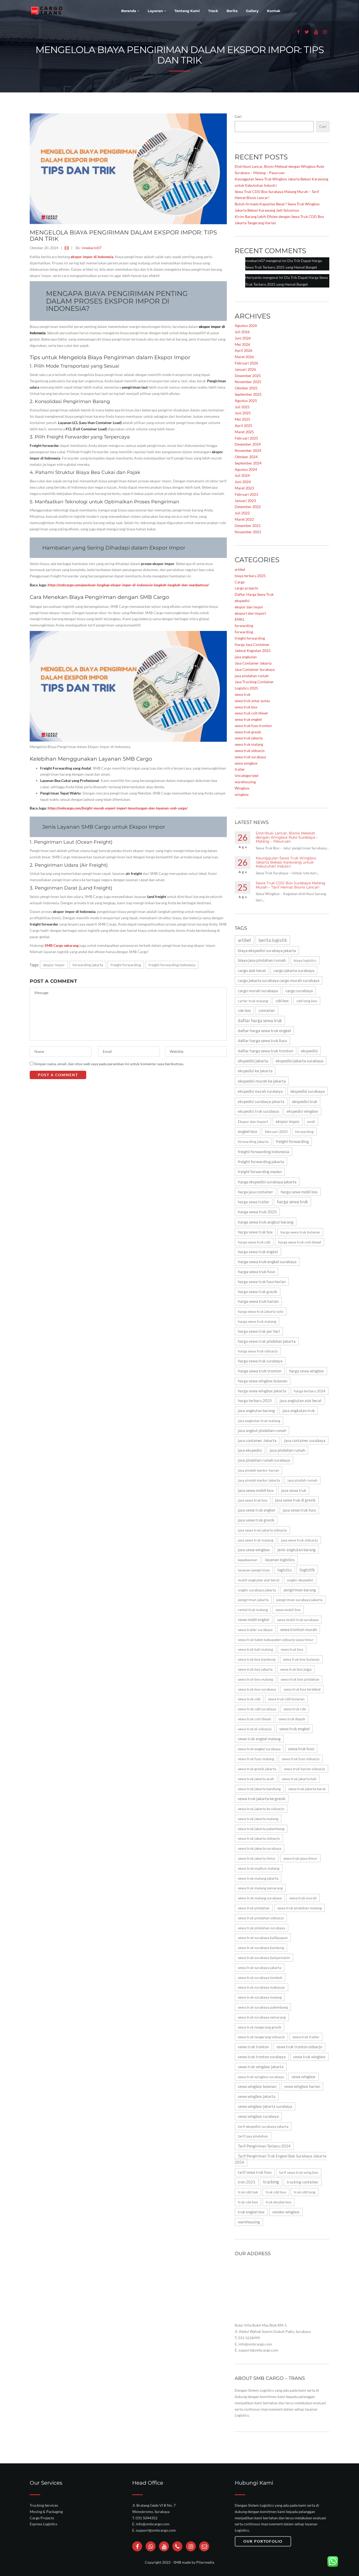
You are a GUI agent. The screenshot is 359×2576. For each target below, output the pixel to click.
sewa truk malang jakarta (258, 1878)
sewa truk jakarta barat (307, 1789)
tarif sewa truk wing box (299, 2172)
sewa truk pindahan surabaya (261, 1928)
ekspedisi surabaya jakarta (261, 1101)
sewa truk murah (303, 1898)
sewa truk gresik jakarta (257, 1769)
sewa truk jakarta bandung (259, 1789)
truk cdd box (276, 2192)
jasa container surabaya (305, 1441)
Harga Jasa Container (252, 644)
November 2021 (248, 532)
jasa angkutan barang (256, 1410)
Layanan (156, 11)
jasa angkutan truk (299, 1410)
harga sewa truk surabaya (260, 1361)
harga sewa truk (293, 1202)
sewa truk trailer (306, 2037)
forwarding (244, 626)
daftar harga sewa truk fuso (262, 1041)
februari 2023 (276, 1132)
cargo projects (246, 588)
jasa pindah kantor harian (258, 1470)
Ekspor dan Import (253, 1122)
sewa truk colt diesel (251, 713)
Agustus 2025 (246, 401)
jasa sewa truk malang (256, 1540)
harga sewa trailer (254, 1202)
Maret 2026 (244, 357)
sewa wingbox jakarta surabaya (265, 2106)
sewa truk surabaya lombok (260, 1977)
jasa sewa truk (294, 1490)
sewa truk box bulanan (301, 1659)
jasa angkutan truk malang (259, 1421)
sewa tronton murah (299, 1629)
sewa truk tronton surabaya (262, 2057)
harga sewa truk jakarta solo (261, 1311)
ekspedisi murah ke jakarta (262, 1081)
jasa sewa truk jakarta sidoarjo (262, 1530)
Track (213, 11)
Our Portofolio (263, 2541)
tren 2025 (247, 2182)
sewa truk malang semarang (260, 1888)
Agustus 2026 (246, 325)
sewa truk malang (249, 744)
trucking (271, 2182)
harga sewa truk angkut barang (266, 1222)
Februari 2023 (246, 494)
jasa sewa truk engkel (257, 1510)
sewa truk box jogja (296, 1669)
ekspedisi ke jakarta (255, 1071)
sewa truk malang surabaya (260, 1898)
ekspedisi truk (305, 1101)
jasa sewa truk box (253, 1500)
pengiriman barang (300, 1590)
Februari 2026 (246, 363)
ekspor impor (54, 965)
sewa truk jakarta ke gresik (262, 1798)
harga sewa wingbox (307, 1371)
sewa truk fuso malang (256, 1759)
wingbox (242, 794)
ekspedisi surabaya (307, 1091)
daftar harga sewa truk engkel (264, 1031)
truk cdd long (305, 2192)
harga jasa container (255, 1192)
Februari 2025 (246, 438)
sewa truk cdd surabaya (257, 1709)
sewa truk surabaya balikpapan (263, 1938)
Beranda (129, 11)
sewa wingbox (246, 763)
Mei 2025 (242, 419)
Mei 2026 (242, 344)
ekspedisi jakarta (253, 1061)
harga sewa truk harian (258, 1301)
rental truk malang (253, 1610)
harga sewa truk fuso (257, 1272)
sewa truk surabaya (250, 757)
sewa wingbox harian (302, 2086)
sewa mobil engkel (254, 1620)
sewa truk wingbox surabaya (261, 2077)
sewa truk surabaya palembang (263, 2007)
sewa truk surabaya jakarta (260, 1968)
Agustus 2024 (246, 469)
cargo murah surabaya (258, 991)
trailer (240, 769)
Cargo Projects (42, 2518)
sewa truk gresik (248, 732)
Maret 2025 (244, 432)
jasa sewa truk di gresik (295, 1500)
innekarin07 (92, 248)
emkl (311, 1122)
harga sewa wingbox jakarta (262, 1391)
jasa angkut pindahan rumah (262, 1430)
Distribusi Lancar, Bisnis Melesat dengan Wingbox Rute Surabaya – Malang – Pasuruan (287, 837)
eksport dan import (250, 613)
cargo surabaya (299, 991)
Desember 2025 (248, 376)
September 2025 (248, 394)
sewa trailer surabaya (255, 1630)
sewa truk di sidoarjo (255, 1729)
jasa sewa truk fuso (299, 1510)
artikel (240, 569)
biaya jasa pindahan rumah (262, 960)
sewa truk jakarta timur (257, 1858)
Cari (238, 116)
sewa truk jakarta (249, 738)
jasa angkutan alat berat (301, 1401)
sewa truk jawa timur (300, 1858)
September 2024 (248, 463)
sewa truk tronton (253, 2047)
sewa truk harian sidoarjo (304, 1769)
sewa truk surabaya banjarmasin (264, 1958)
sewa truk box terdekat (302, 1689)
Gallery (252, 11)
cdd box (282, 1001)
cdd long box (307, 1001)
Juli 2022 (242, 513)
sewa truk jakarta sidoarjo (259, 1838)
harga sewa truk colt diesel (300, 1242)
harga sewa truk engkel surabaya (267, 1262)
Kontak (274, 11)
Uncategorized (247, 775)
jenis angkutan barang (297, 1550)
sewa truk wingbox (309, 2057)
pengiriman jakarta (253, 1600)
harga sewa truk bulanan (300, 1232)
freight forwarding (126, 965)
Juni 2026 (243, 338)
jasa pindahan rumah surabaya (264, 1460)
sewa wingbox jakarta (257, 2096)
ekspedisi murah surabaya (260, 1091)
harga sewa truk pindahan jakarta (267, 1341)
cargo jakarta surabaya (294, 970)
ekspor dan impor (249, 607)
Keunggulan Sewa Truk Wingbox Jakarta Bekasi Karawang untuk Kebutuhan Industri (286, 862)
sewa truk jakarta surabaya (260, 1848)
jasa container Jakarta (257, 1441)
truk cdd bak (248, 2192)
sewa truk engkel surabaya (259, 1749)
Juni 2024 (243, 482)
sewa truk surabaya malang (260, 1997)
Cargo (240, 582)
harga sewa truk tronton (260, 1371)
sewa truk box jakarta (255, 1669)
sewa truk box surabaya (257, 1689)
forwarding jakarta (88, 965)
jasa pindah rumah (302, 1480)
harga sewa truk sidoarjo (258, 1351)
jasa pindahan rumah (252, 676)
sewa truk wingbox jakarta (261, 2067)
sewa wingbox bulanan (257, 2086)
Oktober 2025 (246, 388)
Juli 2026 (242, 332)
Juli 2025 (242, 407)
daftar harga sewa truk (260, 1020)
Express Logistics (43, 2524)
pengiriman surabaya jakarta (299, 1600)
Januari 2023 (245, 501)
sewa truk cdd (249, 1699)
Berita (232, 11)
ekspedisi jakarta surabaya (299, 1061)
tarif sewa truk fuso (255, 2172)
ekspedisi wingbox (302, 1111)
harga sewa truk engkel (258, 1252)
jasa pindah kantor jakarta (259, 1480)
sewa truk (243, 694)
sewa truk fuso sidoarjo (301, 1759)
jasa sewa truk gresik (256, 1520)
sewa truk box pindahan (300, 1679)
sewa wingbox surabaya (258, 2116)
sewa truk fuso (301, 1749)
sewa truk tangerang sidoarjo (261, 2037)
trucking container (303, 2182)
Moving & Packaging (46, 2512)
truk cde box (248, 2202)
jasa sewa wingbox (254, 1550)
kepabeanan (248, 1560)
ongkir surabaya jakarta (257, 1590)
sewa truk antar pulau (252, 701)
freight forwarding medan (260, 1172)
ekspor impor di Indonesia (92, 257)
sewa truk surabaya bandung (261, 1948)
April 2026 (243, 350)
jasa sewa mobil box (256, 1490)
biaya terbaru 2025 (250, 576)
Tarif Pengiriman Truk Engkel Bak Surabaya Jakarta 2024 (281, 2159)
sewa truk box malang (255, 1679)
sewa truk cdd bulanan (286, 1699)
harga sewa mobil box (299, 1192)
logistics (285, 1570)
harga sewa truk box (255, 1232)
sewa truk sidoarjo (250, 751)
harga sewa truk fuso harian (262, 1282)
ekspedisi (242, 601)
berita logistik (273, 940)
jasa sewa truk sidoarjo (299, 1540)
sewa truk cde (295, 1709)
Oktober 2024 (246, 457)
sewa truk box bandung (257, 1659)
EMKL (240, 619)
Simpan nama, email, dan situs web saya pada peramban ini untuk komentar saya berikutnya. (109, 1064)
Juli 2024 (242, 475)
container (267, 1010)
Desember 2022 (248, 507)
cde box (244, 1010)
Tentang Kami (187, 11)
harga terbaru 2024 (310, 1391)
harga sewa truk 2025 (257, 1212)
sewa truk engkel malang (259, 1739)
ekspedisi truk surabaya (258, 1111)
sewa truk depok (292, 1719)
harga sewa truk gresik (258, 1292)
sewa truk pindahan (254, 1908)
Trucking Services (44, 2505)
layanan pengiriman (254, 1570)
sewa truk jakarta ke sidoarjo (261, 1809)
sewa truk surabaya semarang (262, 2017)
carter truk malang (253, 1001)
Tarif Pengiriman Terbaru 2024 (264, 2146)
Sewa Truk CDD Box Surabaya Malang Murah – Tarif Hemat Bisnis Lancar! (291, 885)
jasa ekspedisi (250, 1450)
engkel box (248, 1131)
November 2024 (248, 450)
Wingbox (242, 788)
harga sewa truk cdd (254, 1242)
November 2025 (248, 382)
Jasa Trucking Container (254, 682)
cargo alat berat (252, 970)
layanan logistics (280, 1560)
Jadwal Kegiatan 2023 (253, 650)
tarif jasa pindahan (253, 2136)
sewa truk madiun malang (259, 1868)
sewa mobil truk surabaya (298, 1620)
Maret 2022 (244, 519)
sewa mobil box (288, 1610)
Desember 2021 (248, 526)
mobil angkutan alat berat (259, 1580)
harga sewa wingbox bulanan (263, 1381)
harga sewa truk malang (257, 1321)
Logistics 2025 (246, 688)
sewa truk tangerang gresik (260, 2027)
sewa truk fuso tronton (253, 726)
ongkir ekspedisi (300, 1580)
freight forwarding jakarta (261, 1161)
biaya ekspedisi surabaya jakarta (267, 950)
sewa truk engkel (248, 719)
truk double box (279, 2202)
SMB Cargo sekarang (62, 945)
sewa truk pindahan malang (299, 1908)
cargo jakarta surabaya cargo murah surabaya (279, 980)
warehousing (245, 782)
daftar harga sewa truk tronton (266, 1051)
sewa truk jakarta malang (258, 1819)
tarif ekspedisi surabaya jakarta (263, 2126)
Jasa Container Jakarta (253, 663)
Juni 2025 (243, 413)
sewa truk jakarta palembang (261, 1829)
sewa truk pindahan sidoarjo (261, 1918)
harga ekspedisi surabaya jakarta (267, 1182)
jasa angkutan (246, 657)
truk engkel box (251, 2212)
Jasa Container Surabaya (255, 669)
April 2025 (243, 425)
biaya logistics (305, 960)
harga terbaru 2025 (255, 1401)
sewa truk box (246, 707)
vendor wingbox (286, 2212)
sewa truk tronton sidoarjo (299, 2047)
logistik (307, 1570)
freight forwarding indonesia (172, 965)
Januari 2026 (245, 369)
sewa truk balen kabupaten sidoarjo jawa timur (276, 1640)
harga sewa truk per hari (259, 1331)
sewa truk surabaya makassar (261, 1987)
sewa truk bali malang (255, 1649)
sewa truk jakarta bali (299, 1779)
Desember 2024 (248, 444)
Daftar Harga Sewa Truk (254, 594)
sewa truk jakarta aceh (256, 1779)
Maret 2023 (244, 488)
